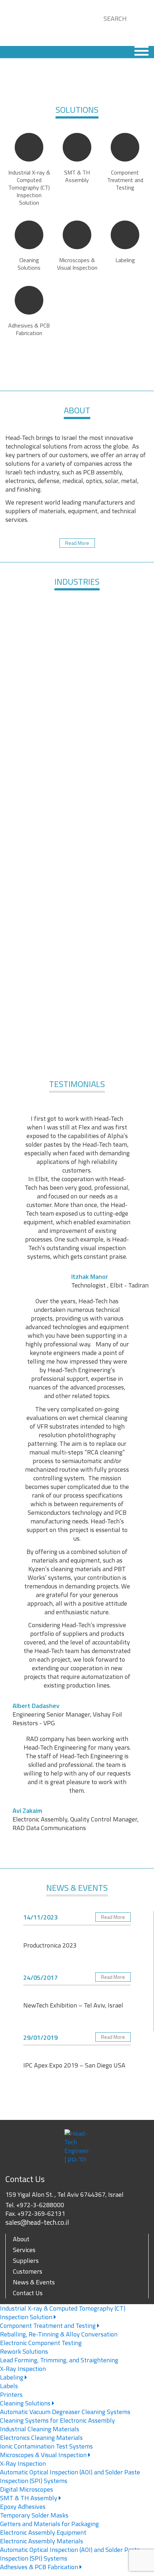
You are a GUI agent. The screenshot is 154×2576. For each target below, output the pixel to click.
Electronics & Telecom (113, 699)
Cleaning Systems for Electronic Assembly (57, 2420)
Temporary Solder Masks (34, 2515)
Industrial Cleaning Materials (40, 2429)
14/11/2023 (40, 1917)
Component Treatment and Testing (49, 2326)
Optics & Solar (77, 764)
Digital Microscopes (27, 2489)
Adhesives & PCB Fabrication (40, 2567)
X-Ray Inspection (23, 2369)
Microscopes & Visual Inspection (44, 2455)
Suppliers (26, 2261)
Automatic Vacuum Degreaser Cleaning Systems (65, 2412)
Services (24, 2250)
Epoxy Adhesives (23, 2507)
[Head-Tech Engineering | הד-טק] (30, 23)
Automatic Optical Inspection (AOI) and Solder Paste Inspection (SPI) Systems (70, 2476)
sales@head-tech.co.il (37, 2222)
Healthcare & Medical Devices (113, 634)
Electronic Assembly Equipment (43, 2532)
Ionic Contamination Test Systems (46, 2446)
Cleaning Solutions (26, 2403)
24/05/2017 (40, 1978)
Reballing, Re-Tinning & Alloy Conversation (59, 2334)
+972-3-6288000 (40, 2205)
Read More (77, 543)
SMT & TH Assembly (29, 2498)
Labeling (12, 2377)
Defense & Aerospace (41, 634)
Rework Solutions (24, 2351)
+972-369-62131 (41, 2213)
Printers (11, 2394)
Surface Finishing (41, 699)
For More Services (77, 1046)
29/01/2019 (40, 2037)
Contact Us (28, 2293)
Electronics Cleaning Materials (41, 2438)
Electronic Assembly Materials (42, 2541)
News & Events (34, 2282)
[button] (106, 27)
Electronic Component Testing (41, 2343)
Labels (9, 2386)
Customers (28, 2271)
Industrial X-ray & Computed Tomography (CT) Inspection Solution (63, 2313)
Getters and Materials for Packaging (49, 2524)
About (21, 2239)
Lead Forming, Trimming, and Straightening (59, 2360)
